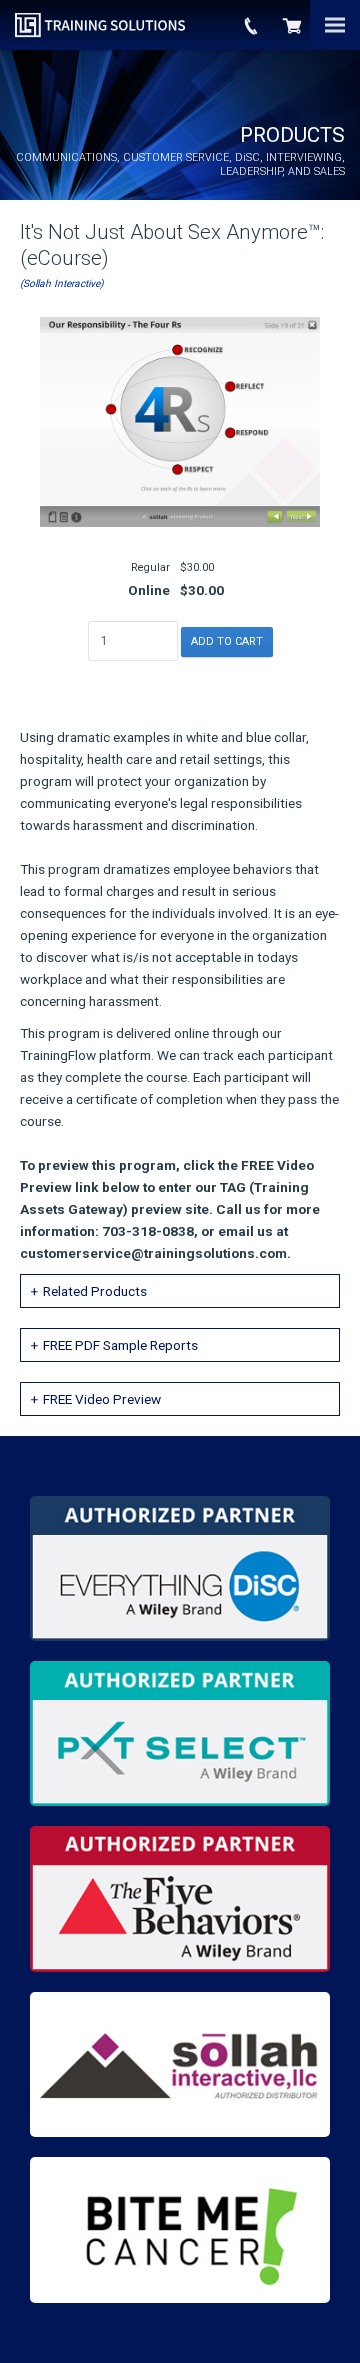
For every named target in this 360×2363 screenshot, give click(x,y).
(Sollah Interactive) (62, 283)
